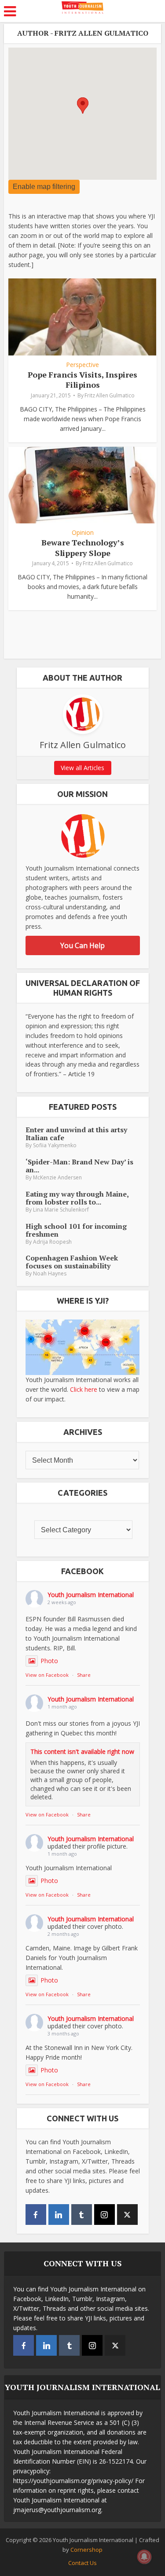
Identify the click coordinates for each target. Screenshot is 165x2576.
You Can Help (82, 945)
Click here (84, 1389)
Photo (49, 1661)
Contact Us (82, 2563)
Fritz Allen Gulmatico (110, 395)
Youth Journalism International (91, 1595)
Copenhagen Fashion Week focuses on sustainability (72, 1262)
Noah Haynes (50, 1273)
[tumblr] (82, 2215)
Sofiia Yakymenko (55, 1145)
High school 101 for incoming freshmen (76, 1230)
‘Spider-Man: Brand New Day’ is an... (79, 1166)
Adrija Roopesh (52, 1242)
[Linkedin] (59, 2215)
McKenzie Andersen (57, 1177)
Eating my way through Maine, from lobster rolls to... (77, 1198)
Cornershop (86, 2550)
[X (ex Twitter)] (127, 2215)
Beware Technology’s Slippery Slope (83, 547)
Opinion (83, 533)
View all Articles (82, 768)
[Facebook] (36, 2215)
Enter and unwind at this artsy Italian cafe (76, 1134)
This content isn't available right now (82, 1751)
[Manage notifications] (144, 2557)
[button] (83, 106)
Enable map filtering (44, 187)
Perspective (82, 365)
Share (84, 1675)
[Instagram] (104, 2215)
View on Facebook (47, 1675)
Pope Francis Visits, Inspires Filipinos (82, 380)
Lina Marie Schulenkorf (61, 1210)
